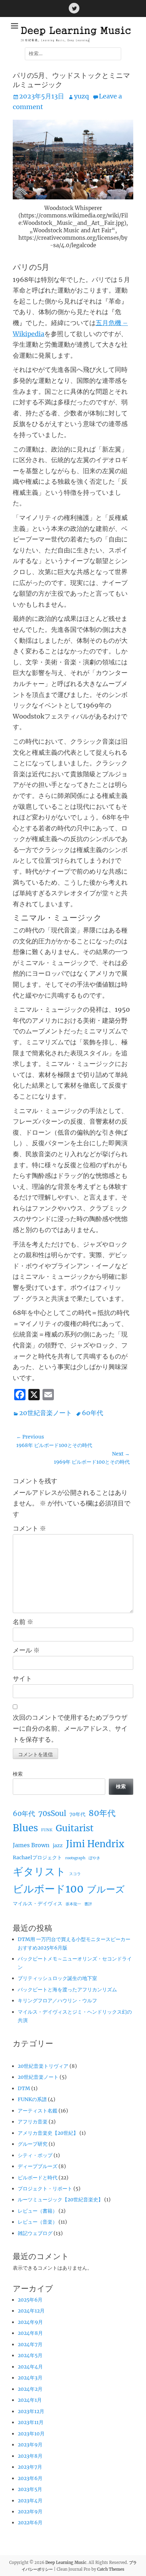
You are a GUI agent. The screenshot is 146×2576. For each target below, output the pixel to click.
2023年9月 (30, 2445)
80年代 (102, 1813)
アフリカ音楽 (33, 2122)
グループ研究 (33, 2144)
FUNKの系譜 (32, 2099)
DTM (24, 2088)
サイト (22, 1678)
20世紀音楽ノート (46, 1413)
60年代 (92, 1413)
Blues (25, 1828)
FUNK (47, 1830)
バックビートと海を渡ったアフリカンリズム (67, 1990)
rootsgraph (75, 1858)
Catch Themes (111, 2569)
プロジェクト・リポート (45, 2189)
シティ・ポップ (35, 2155)
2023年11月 (31, 2422)
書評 (88, 1904)
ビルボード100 (48, 1889)
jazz (58, 1845)
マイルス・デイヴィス (38, 1903)
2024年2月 (30, 2389)
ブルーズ (106, 1889)
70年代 (77, 1814)
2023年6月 (30, 2478)
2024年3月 (30, 2378)
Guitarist (75, 1828)
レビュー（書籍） (38, 2211)
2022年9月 (30, 2512)
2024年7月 (30, 2344)
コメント (29, 1528)
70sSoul (52, 1814)
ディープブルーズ (38, 2166)
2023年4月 (30, 2501)
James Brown (31, 1845)
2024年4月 (30, 2367)
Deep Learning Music (66, 2563)
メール (26, 1650)
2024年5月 (30, 2355)
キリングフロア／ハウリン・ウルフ (57, 2001)
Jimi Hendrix (95, 1844)
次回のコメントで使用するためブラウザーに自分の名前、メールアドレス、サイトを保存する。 (70, 1728)
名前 (23, 1622)
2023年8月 (30, 2456)
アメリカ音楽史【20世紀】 (48, 2133)
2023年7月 (30, 2467)
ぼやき (94, 1858)
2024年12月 (31, 2311)
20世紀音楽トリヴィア (43, 2066)
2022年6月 (30, 2523)
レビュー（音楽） (38, 2222)
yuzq (82, 96)
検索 (18, 1774)
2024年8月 (30, 2333)
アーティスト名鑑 (38, 2111)
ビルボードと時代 (38, 2178)
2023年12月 (31, 2411)
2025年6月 (30, 2300)
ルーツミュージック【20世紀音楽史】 (60, 2200)
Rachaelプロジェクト (37, 1857)
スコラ (75, 1874)
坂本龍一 (73, 1904)
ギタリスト (39, 1871)
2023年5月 (30, 2489)
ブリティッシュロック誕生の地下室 (57, 1978)
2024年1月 (30, 2400)
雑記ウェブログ (35, 2233)
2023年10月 (31, 2434)
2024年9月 (30, 2322)
